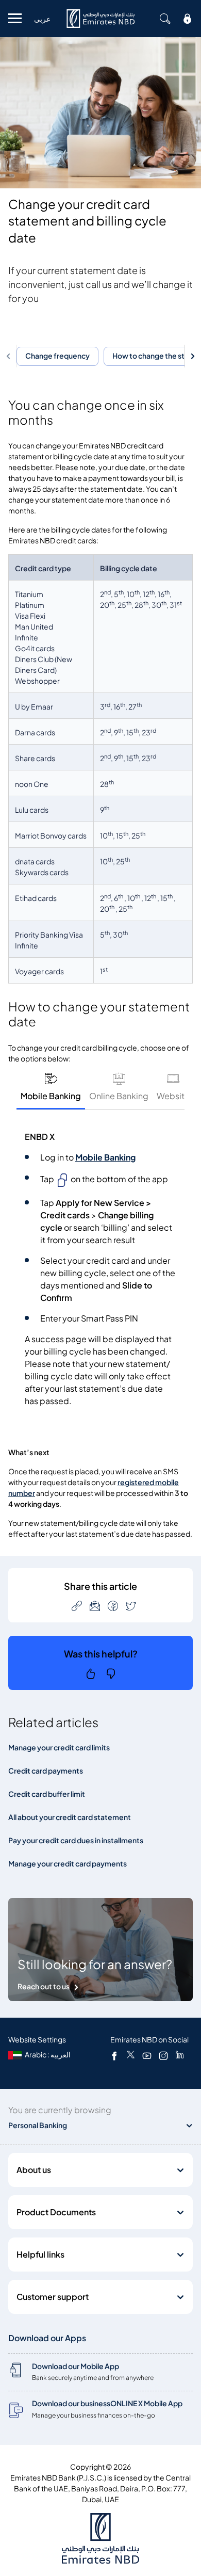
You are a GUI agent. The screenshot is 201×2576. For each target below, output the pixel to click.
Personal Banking (38, 2125)
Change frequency (57, 356)
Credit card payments (46, 1771)
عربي (42, 19)
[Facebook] (114, 2055)
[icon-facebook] (113, 1606)
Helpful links (40, 2255)
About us (34, 2170)
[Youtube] (147, 2055)
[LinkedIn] (180, 2055)
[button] (10, 356)
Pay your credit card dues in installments (76, 1840)
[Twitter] (131, 2055)
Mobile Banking (105, 1157)
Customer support (53, 2297)
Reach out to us (44, 1986)
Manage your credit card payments (68, 1864)
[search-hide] (165, 19)
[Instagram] (163, 2055)
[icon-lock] (188, 19)
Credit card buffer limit (47, 1794)
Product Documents (56, 2212)
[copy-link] (77, 1606)
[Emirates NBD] (100, 19)
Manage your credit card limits (59, 1748)
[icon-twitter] (131, 1606)
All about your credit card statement (70, 1817)
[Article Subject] (95, 1606)
